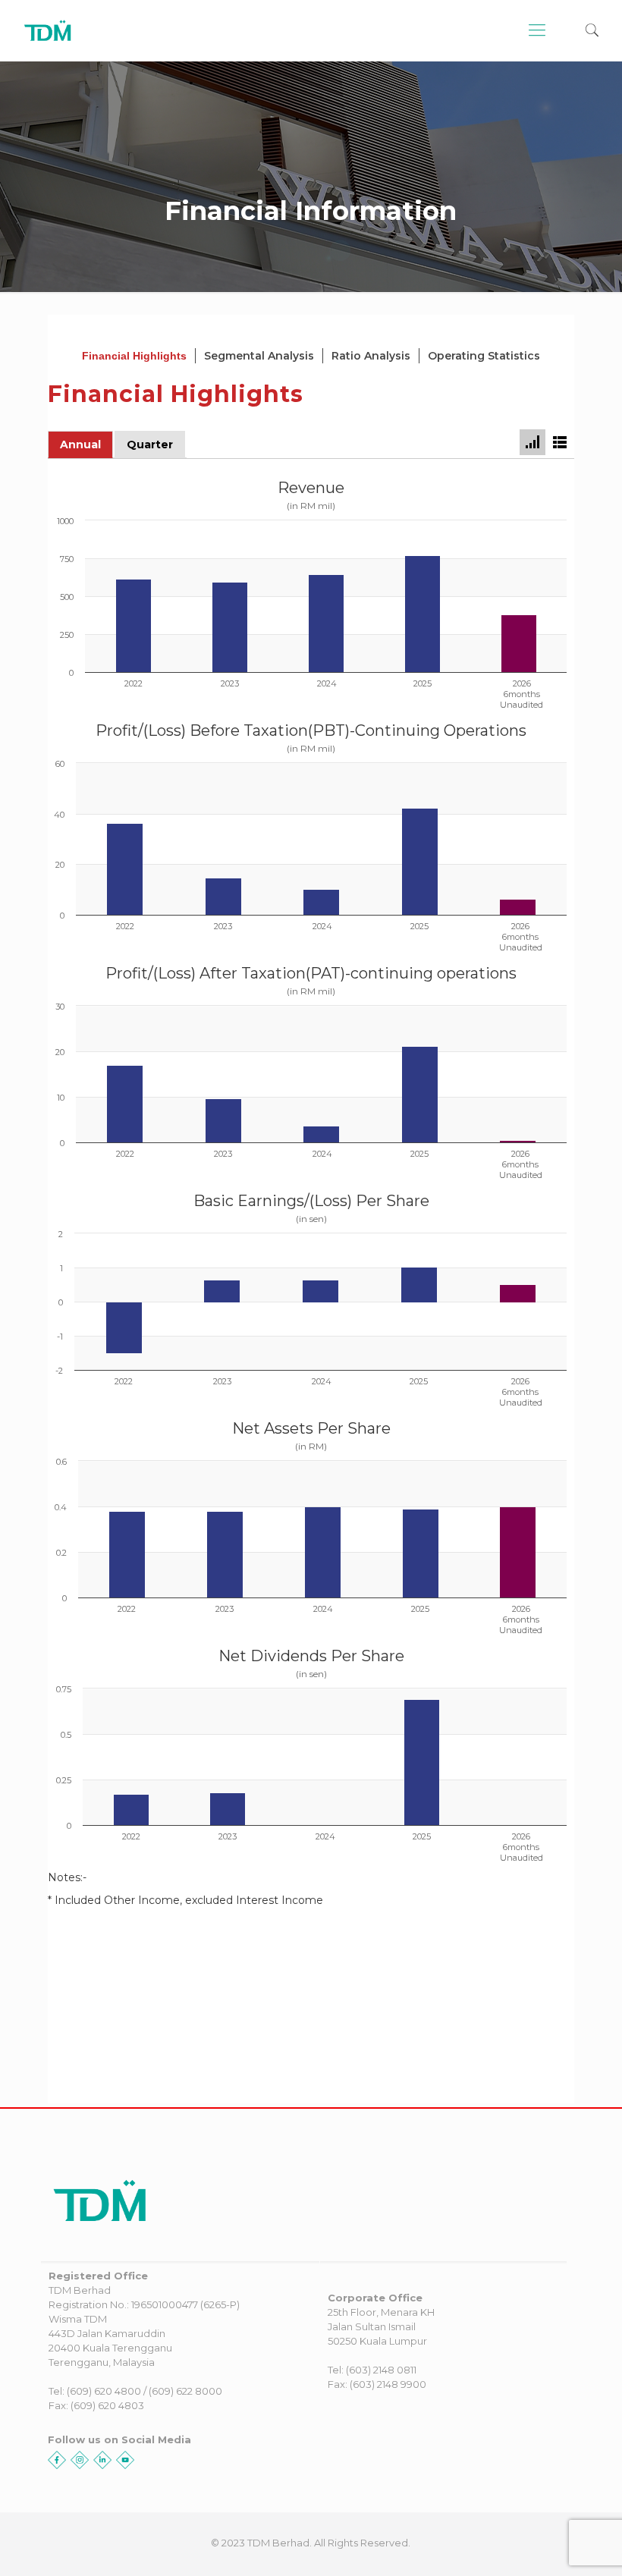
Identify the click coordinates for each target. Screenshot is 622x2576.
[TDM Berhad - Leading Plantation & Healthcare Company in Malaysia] (48, 30)
